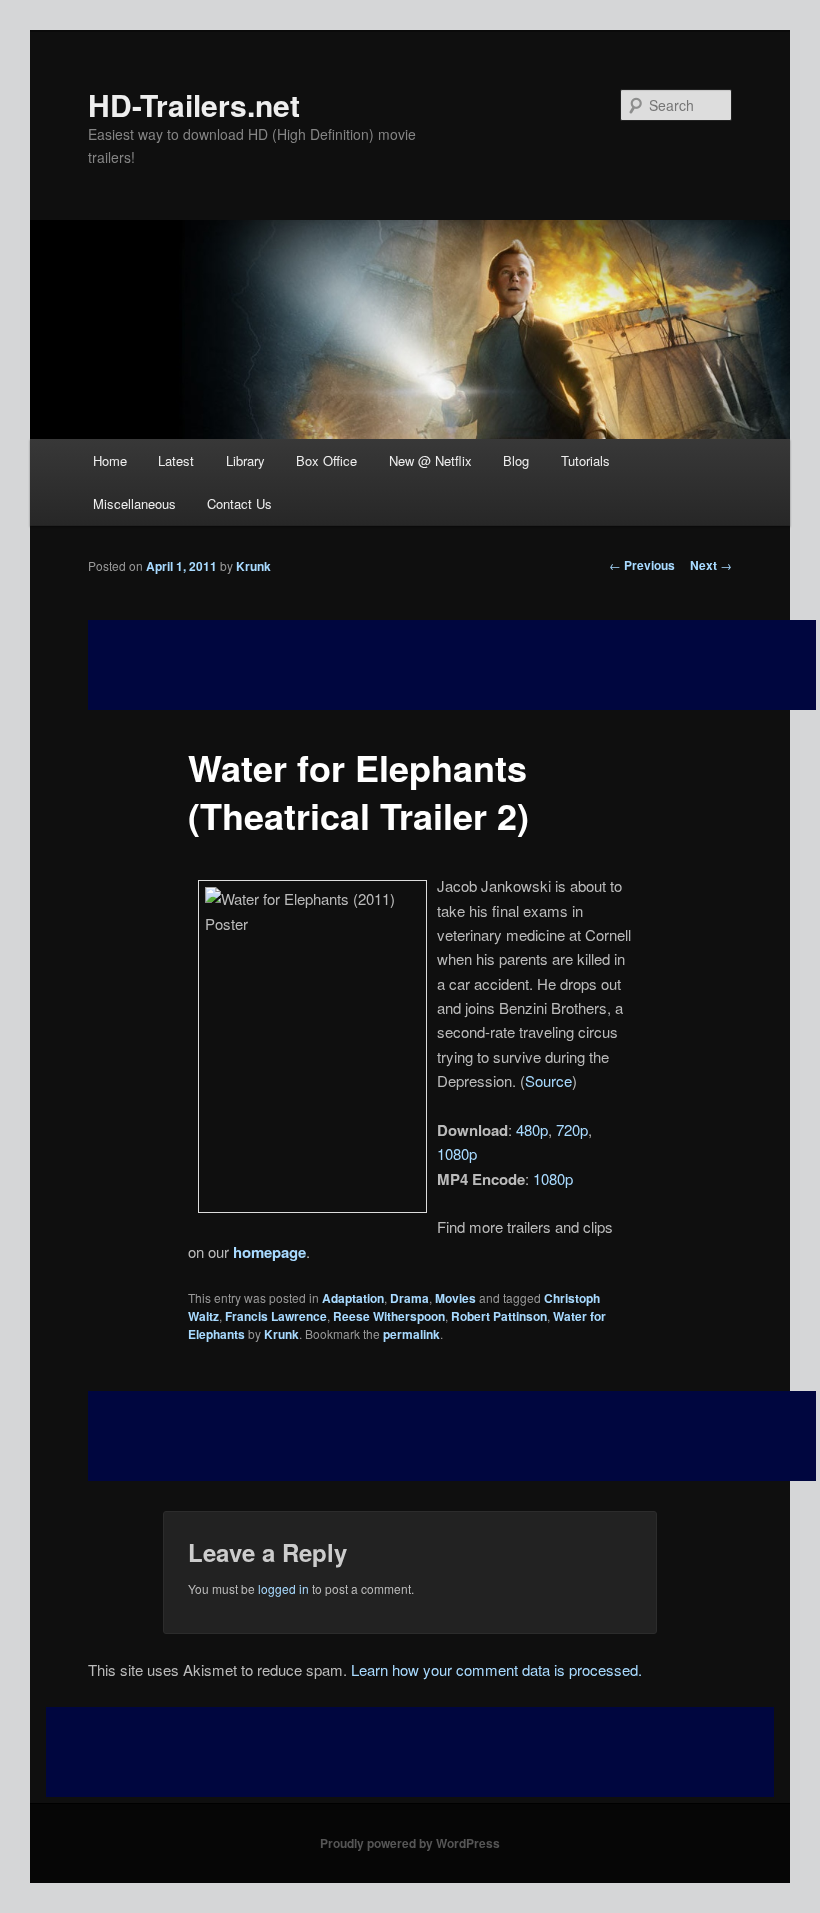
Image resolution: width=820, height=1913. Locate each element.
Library (245, 460)
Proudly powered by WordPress (410, 1843)
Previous (642, 565)
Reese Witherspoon (389, 1316)
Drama (409, 1298)
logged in (283, 1588)
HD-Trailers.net (194, 104)
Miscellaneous (134, 503)
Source (548, 1080)
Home (110, 460)
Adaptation (353, 1298)
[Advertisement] (452, 1436)
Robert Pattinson (499, 1316)
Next (711, 565)
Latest (176, 460)
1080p (457, 1153)
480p (532, 1129)
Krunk (253, 566)
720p (572, 1129)
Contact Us (239, 503)
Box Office (326, 460)
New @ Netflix (430, 460)
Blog (516, 460)
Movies (455, 1298)
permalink (411, 1334)
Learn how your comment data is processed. (496, 1669)
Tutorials (585, 460)
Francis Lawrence (276, 1316)
